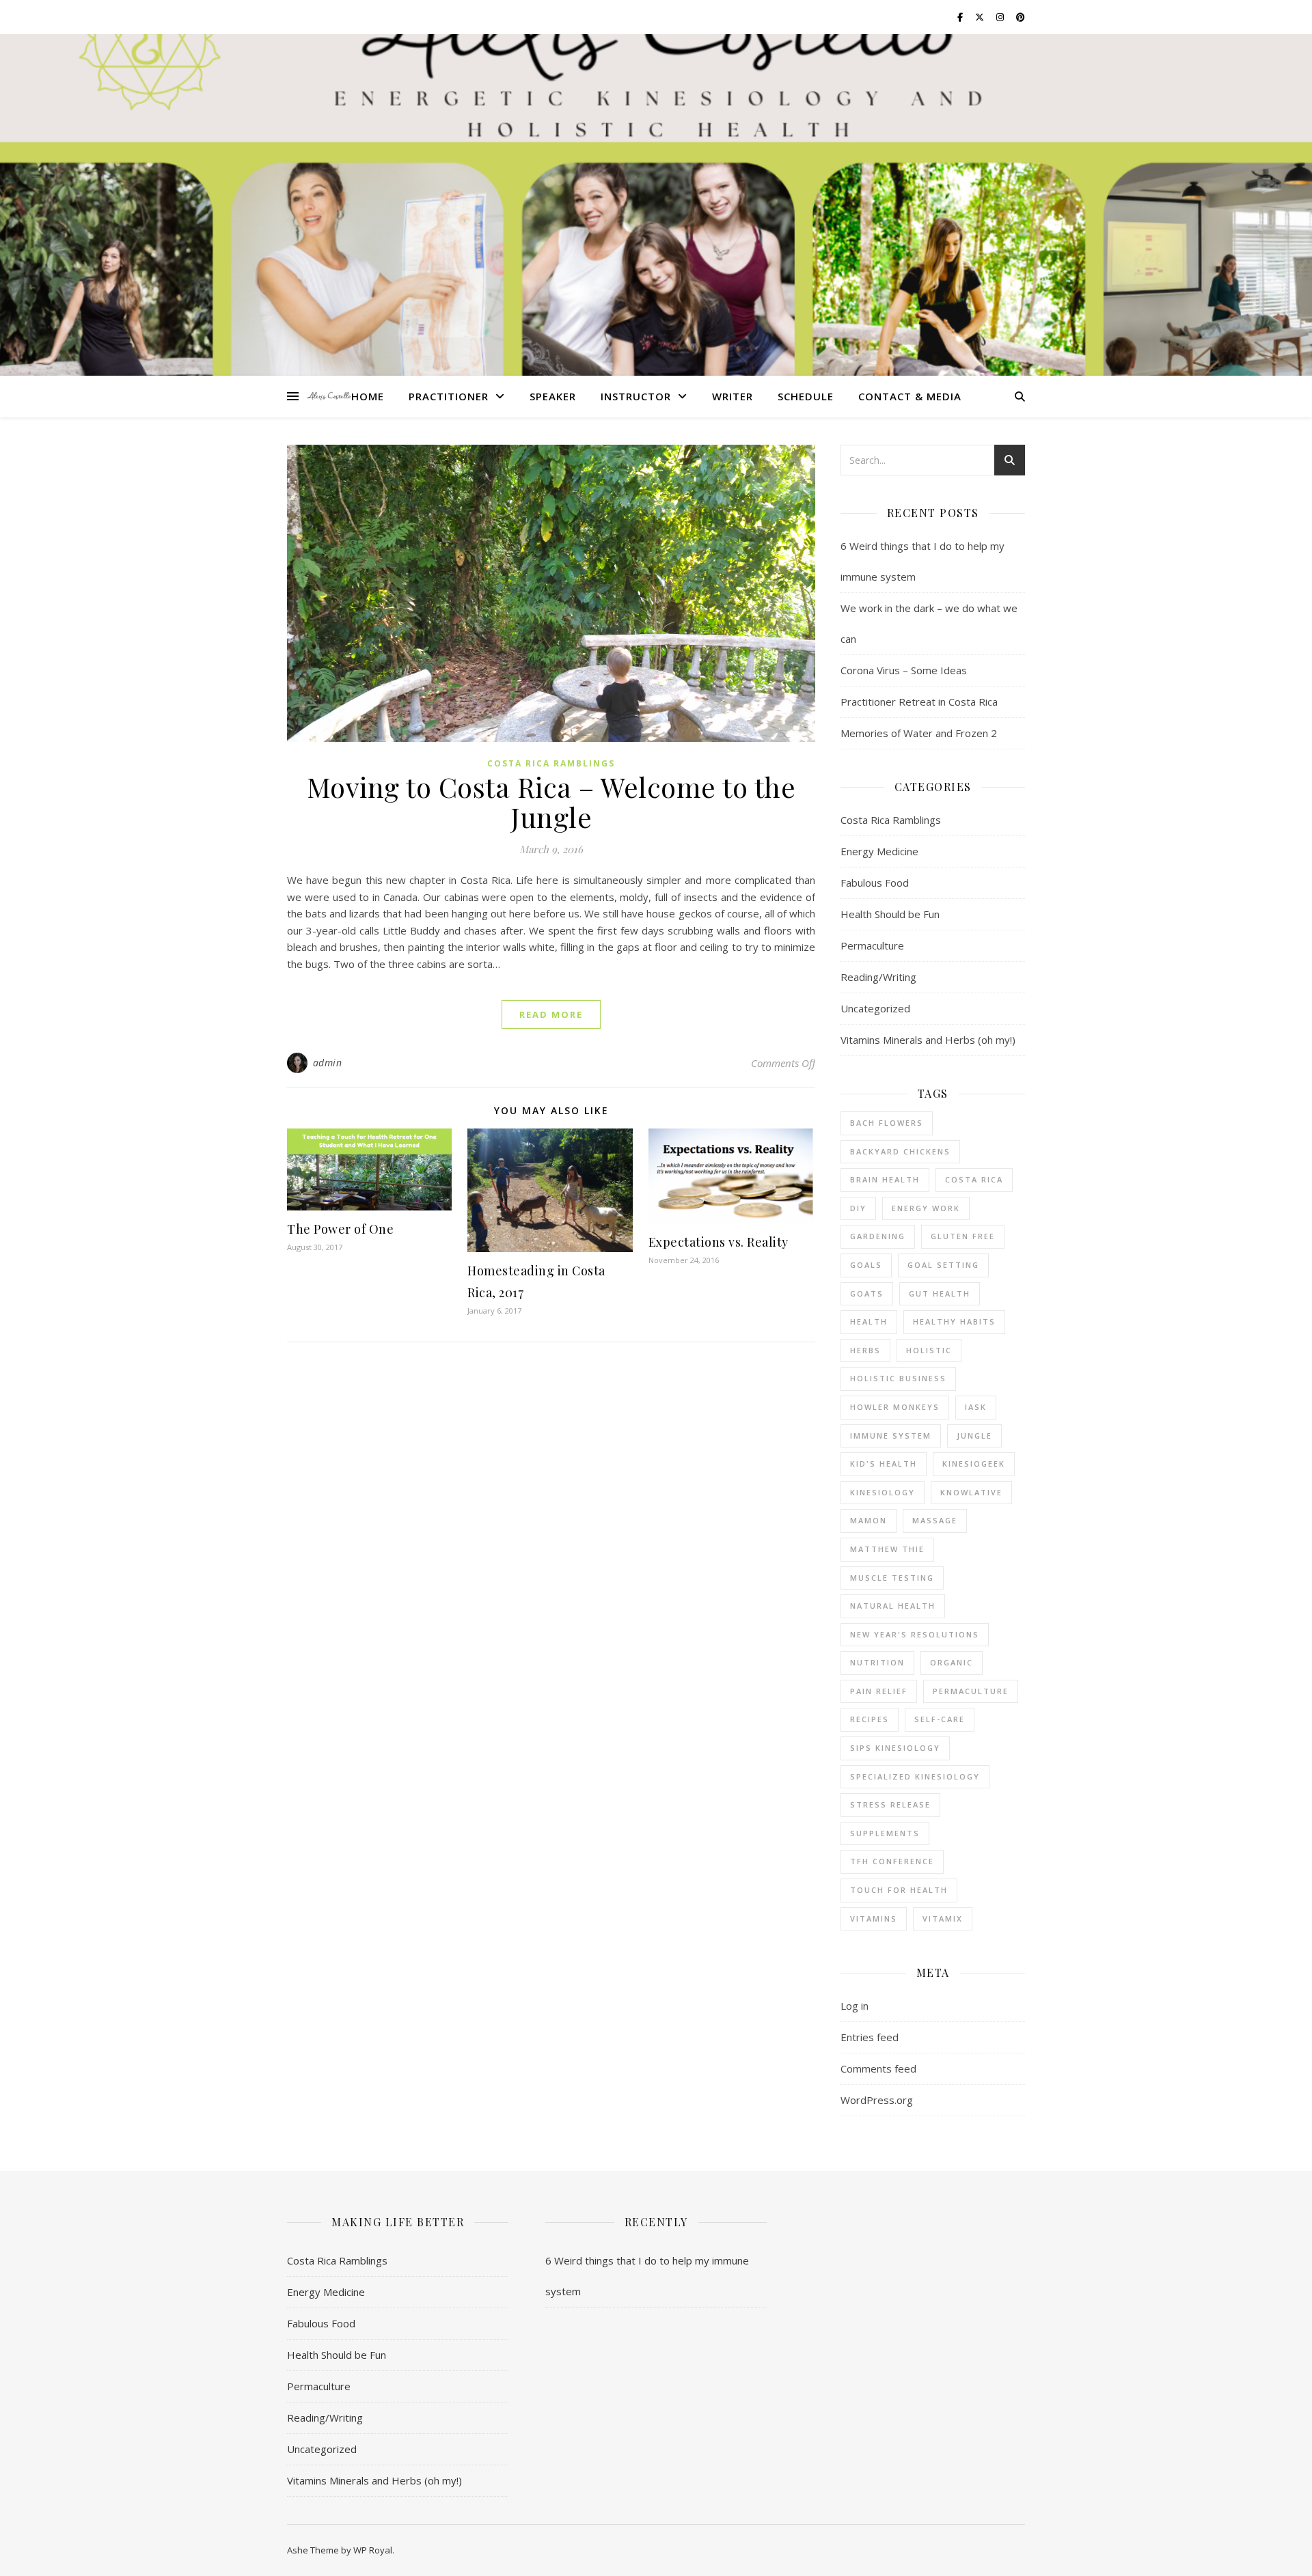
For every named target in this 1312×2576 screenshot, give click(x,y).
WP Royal (373, 2550)
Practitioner (449, 396)
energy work (926, 1208)
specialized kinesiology (915, 1776)
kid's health (884, 1464)
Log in (855, 2006)
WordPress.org (877, 2100)
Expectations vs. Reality (719, 1242)
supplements (885, 1833)
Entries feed (870, 2037)
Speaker (553, 396)
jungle (974, 1436)
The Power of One (340, 1229)
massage (935, 1520)
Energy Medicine (879, 851)
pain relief (879, 1691)
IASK (976, 1407)
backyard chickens (900, 1151)
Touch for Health (899, 1890)
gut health (940, 1293)
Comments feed (878, 2068)
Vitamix (943, 1919)
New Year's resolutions (915, 1634)
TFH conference (892, 1861)
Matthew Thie (887, 1549)
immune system (891, 1436)
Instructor (636, 396)
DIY (858, 1208)
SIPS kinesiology (895, 1748)
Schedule (806, 396)
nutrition (877, 1662)
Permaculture (872, 945)
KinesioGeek (974, 1464)
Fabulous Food (875, 883)
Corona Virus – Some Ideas (904, 670)
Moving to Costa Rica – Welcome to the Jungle (551, 802)
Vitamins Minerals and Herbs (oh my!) (928, 1040)
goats (867, 1293)
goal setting (943, 1265)
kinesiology (883, 1492)
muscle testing (892, 1578)
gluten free (963, 1236)
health (869, 1321)
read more (551, 1014)
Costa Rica (974, 1179)
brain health (885, 1179)
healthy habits (954, 1321)
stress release (890, 1804)
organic (952, 1662)
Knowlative (971, 1492)
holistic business (898, 1378)
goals (866, 1265)
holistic (929, 1350)
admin (328, 1063)
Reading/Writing (878, 977)
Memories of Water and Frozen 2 (919, 733)
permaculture (971, 1691)
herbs (865, 1350)
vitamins (874, 1919)
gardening (878, 1236)
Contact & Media (910, 396)
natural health (893, 1606)
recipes (870, 1719)
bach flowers (887, 1123)
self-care (940, 1719)
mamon (869, 1520)
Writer (733, 396)
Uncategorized (875, 1008)
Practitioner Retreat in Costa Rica (919, 702)
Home (368, 396)
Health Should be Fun (890, 914)
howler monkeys (895, 1407)
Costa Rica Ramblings (551, 763)
